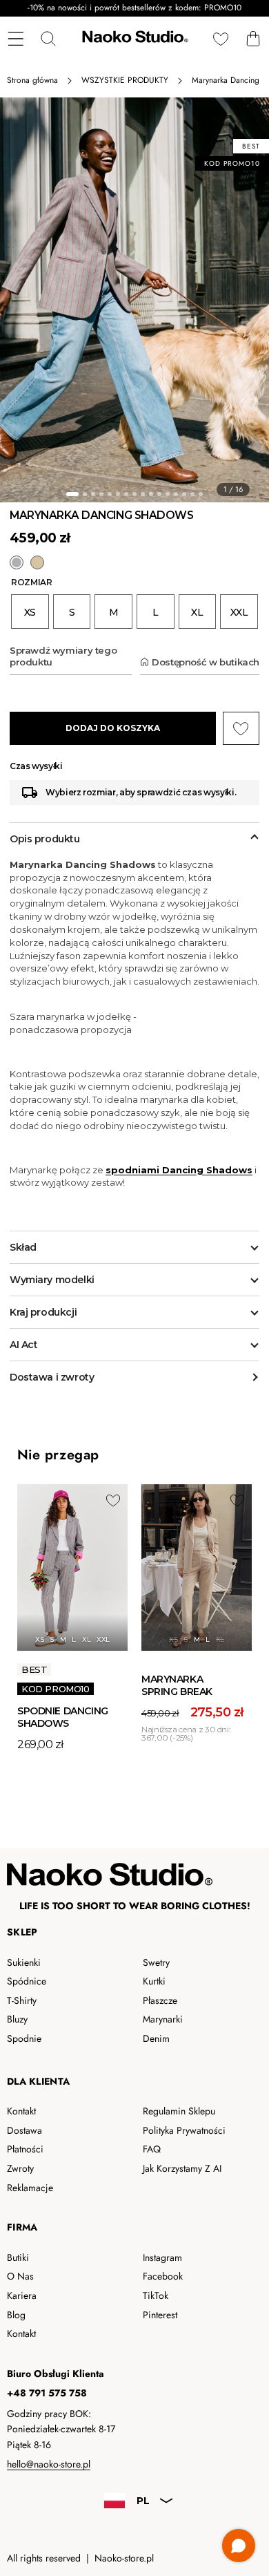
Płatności (25, 2149)
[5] (110, 494)
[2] (85, 494)
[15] (192, 494)
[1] (72, 494)
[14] (184, 494)
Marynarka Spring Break (177, 1685)
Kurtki (154, 1981)
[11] (159, 494)
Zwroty (20, 2168)
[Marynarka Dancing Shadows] (17, 562)
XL (86, 1639)
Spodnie (24, 2038)
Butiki (18, 2257)
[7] (126, 494)
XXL (103, 1639)
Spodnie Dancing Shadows (63, 1717)
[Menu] (16, 38)
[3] (93, 494)
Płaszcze (160, 2000)
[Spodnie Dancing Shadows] (72, 1568)
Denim (156, 2038)
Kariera (22, 2295)
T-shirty (22, 2000)
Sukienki (24, 1962)
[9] (143, 494)
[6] (118, 494)
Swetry (156, 1962)
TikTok (156, 2295)
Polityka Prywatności (184, 2130)
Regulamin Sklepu (179, 2111)
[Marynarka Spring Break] (37, 562)
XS (39, 1639)
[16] (201, 494)
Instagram (162, 2257)
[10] (151, 494)
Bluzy (17, 2019)
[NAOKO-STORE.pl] (134, 39)
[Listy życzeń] (220, 38)
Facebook (163, 2276)
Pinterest (160, 2315)
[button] (253, 38)
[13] (176, 494)
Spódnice (27, 1981)
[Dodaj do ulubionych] (113, 1500)
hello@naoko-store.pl (49, 2464)
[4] (101, 494)
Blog (16, 2315)
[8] (134, 494)
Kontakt (21, 2111)
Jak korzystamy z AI (182, 2168)
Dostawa (24, 2130)
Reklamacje (30, 2188)
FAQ (152, 2149)
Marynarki (163, 2019)
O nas (20, 2276)
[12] (168, 494)
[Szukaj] (48, 38)
